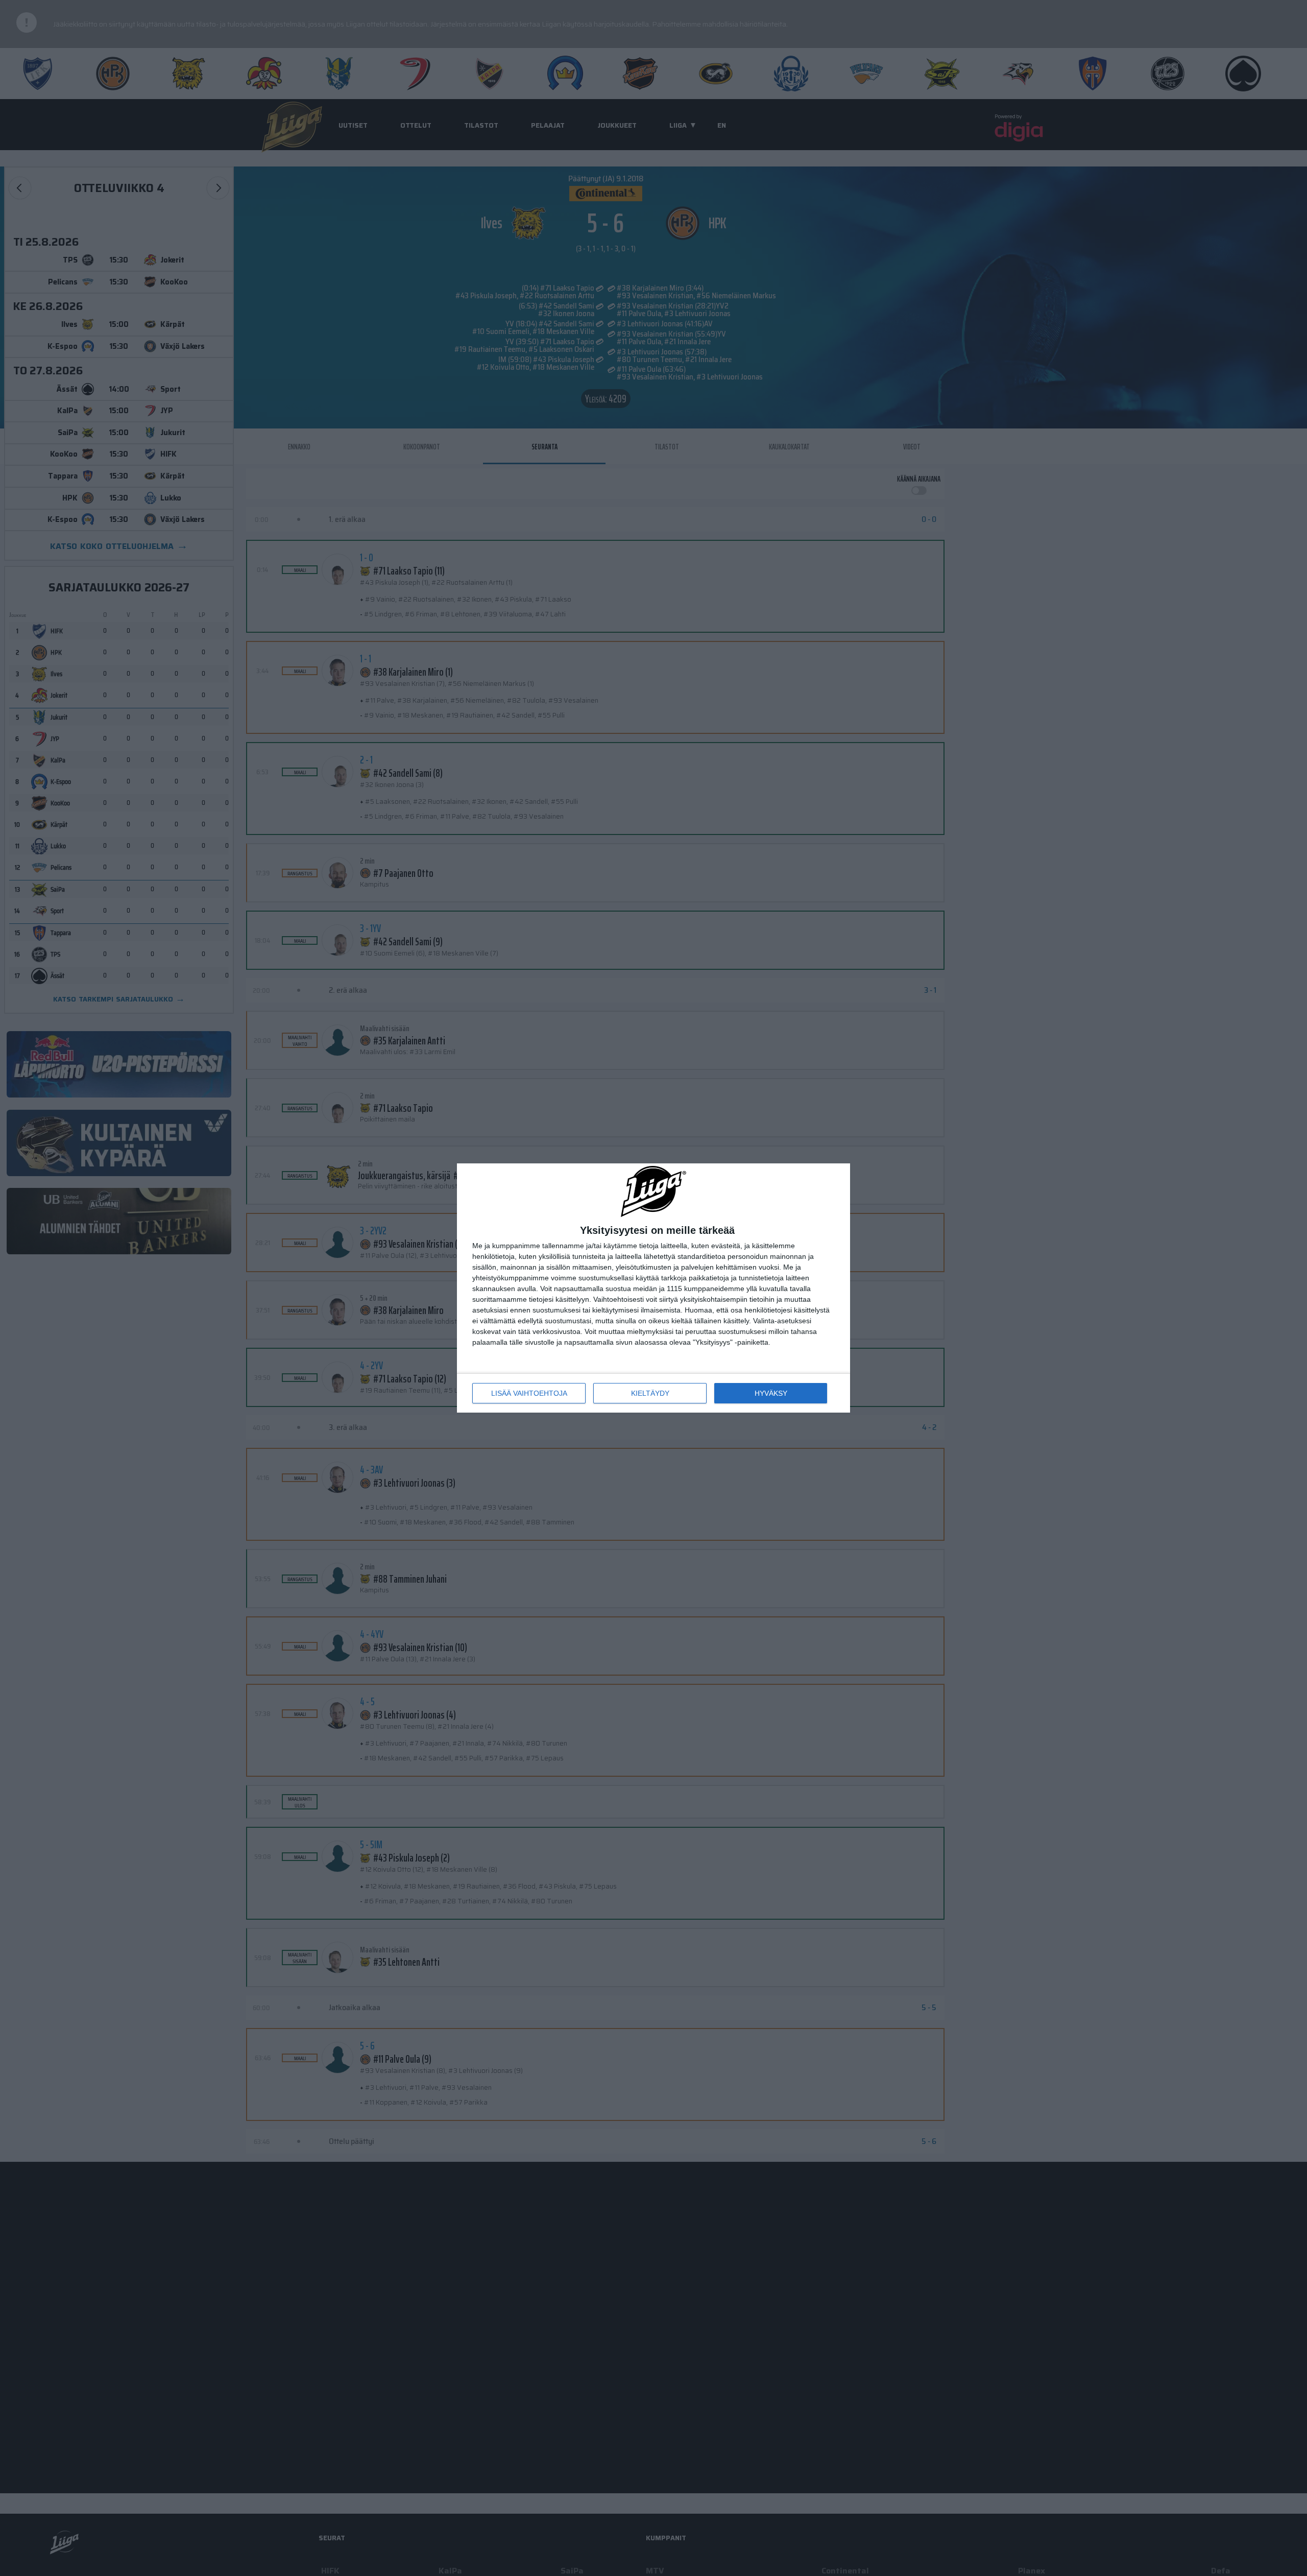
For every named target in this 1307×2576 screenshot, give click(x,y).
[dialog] (653, 1288)
